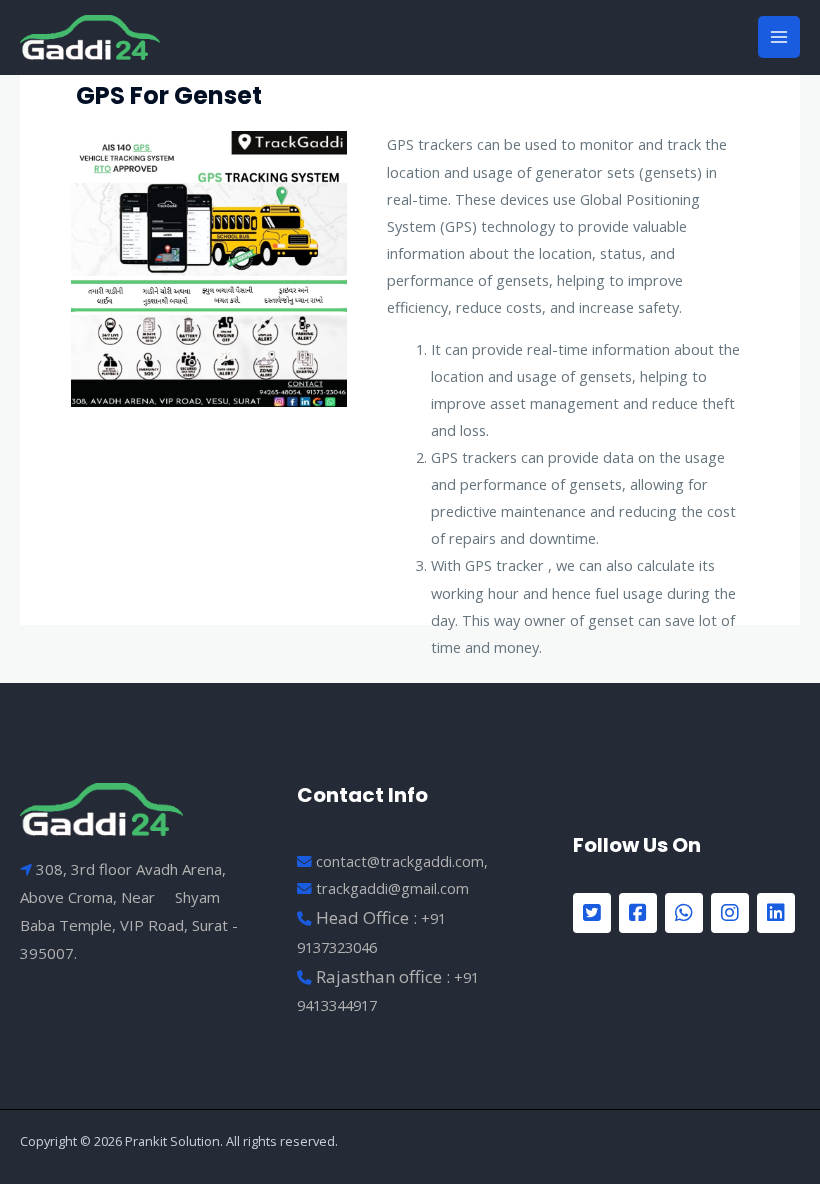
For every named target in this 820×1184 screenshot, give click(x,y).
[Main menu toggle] (779, 37)
